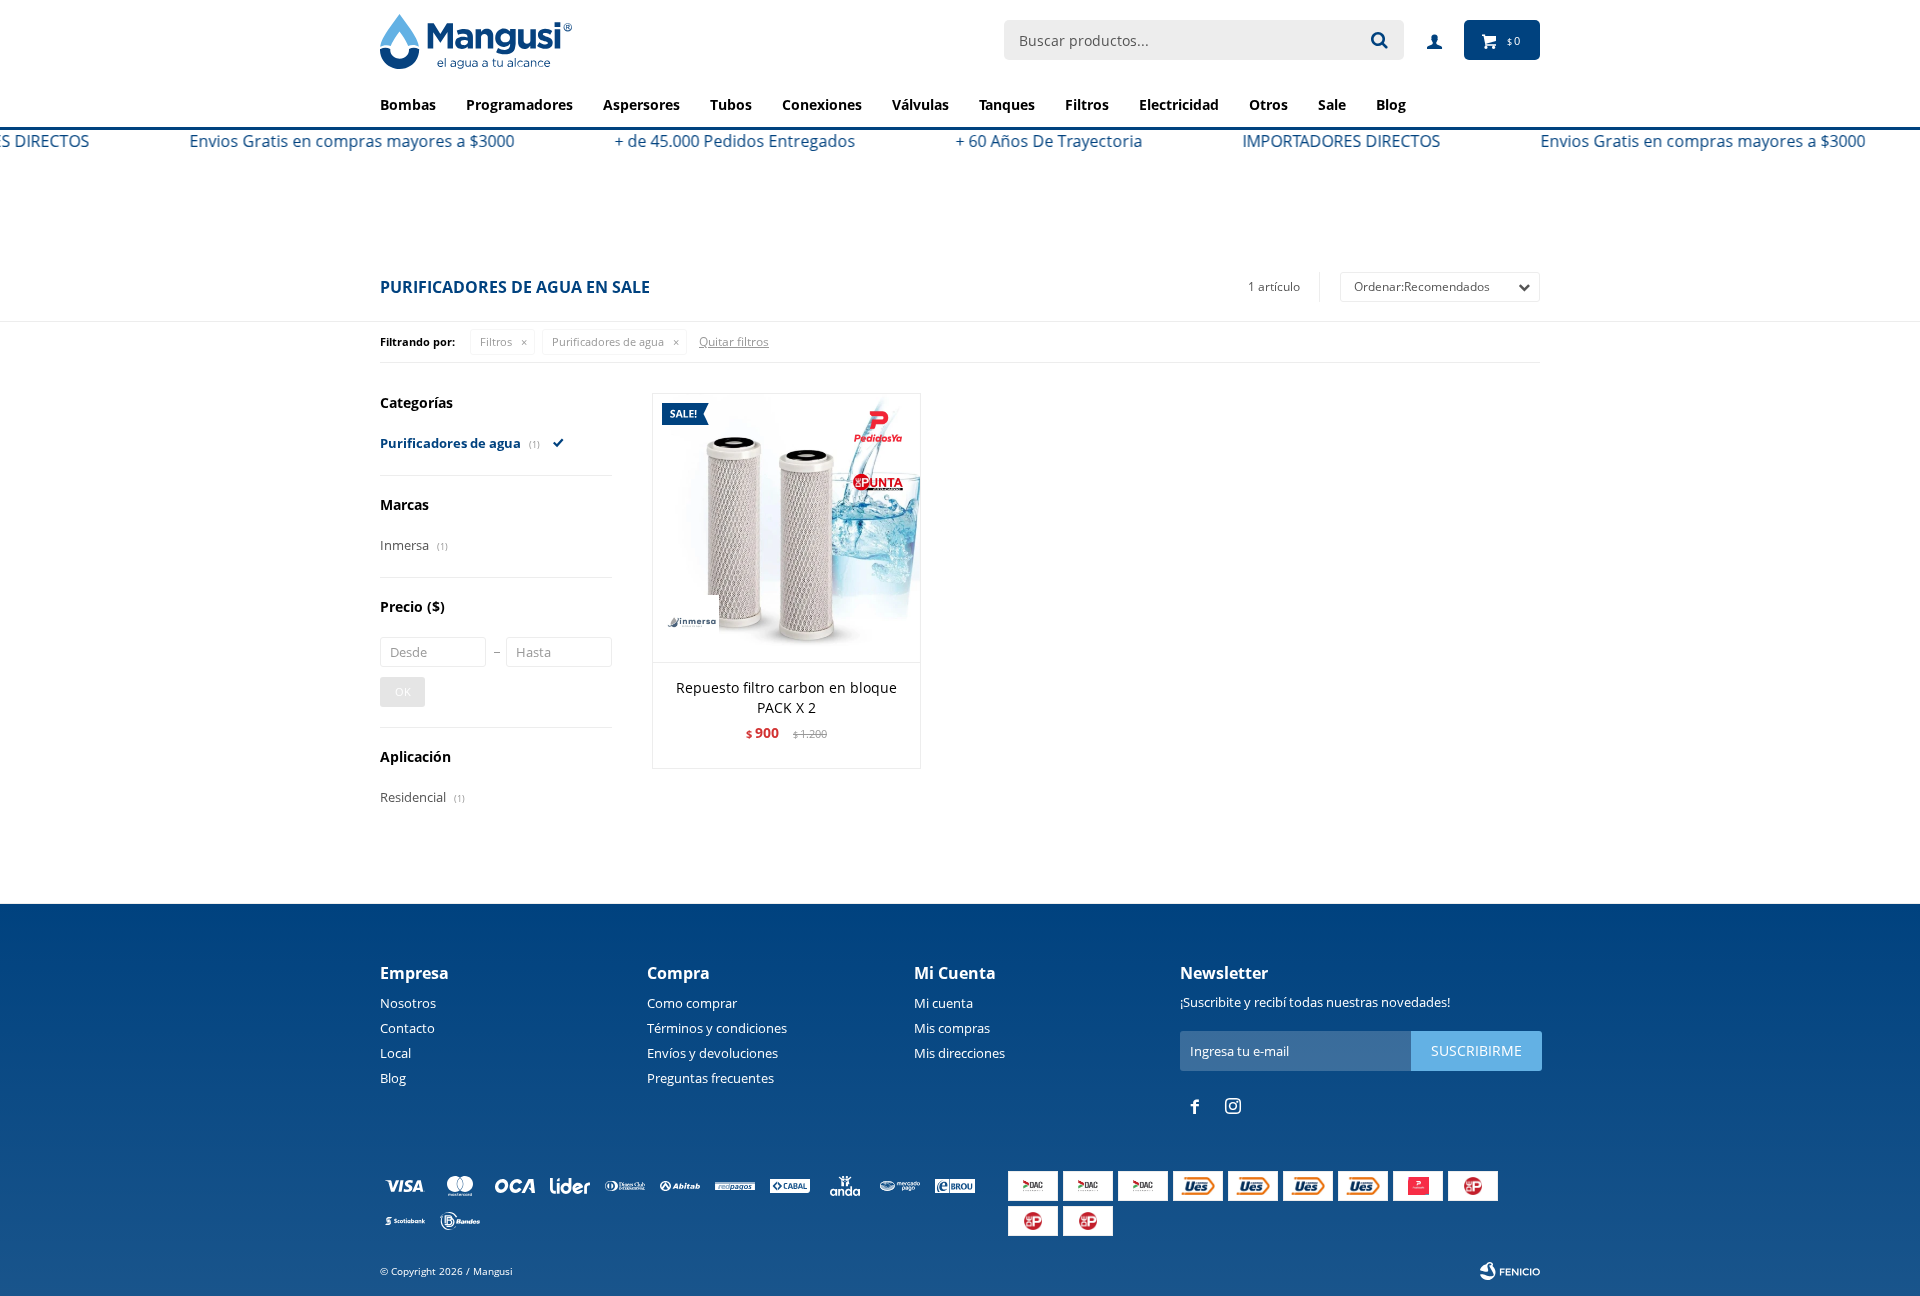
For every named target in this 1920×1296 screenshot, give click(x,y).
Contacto (407, 1028)
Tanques (1007, 104)
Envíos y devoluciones (712, 1053)
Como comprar (692, 1003)
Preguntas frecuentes (710, 1078)
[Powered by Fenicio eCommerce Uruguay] (1510, 1271)
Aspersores (641, 104)
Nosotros (408, 1003)
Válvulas (920, 104)
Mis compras (952, 1028)
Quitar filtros (734, 341)
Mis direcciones (959, 1053)
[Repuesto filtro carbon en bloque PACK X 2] (786, 527)
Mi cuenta (943, 1003)
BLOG (1391, 104)
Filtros (1087, 104)
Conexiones (822, 104)
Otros (1268, 104)
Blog (393, 1078)
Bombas (408, 104)
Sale (1332, 104)
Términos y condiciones (717, 1028)
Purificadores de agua (608, 341)
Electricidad (1179, 104)
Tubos (731, 104)
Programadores (519, 104)
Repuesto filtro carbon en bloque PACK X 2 (786, 697)
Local (395, 1053)
